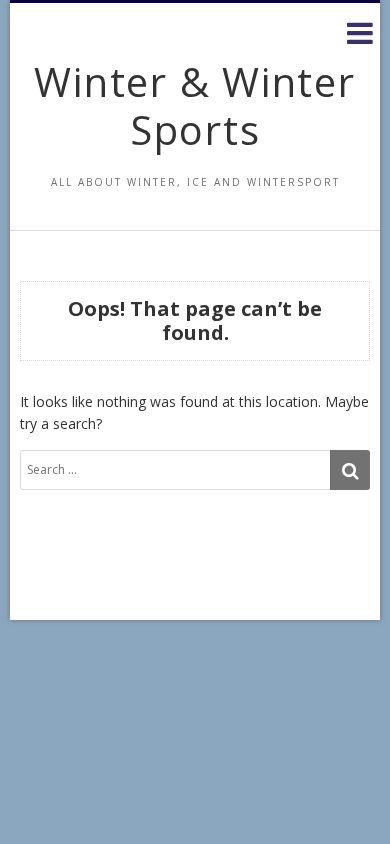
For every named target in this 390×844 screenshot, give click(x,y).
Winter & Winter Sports (194, 105)
